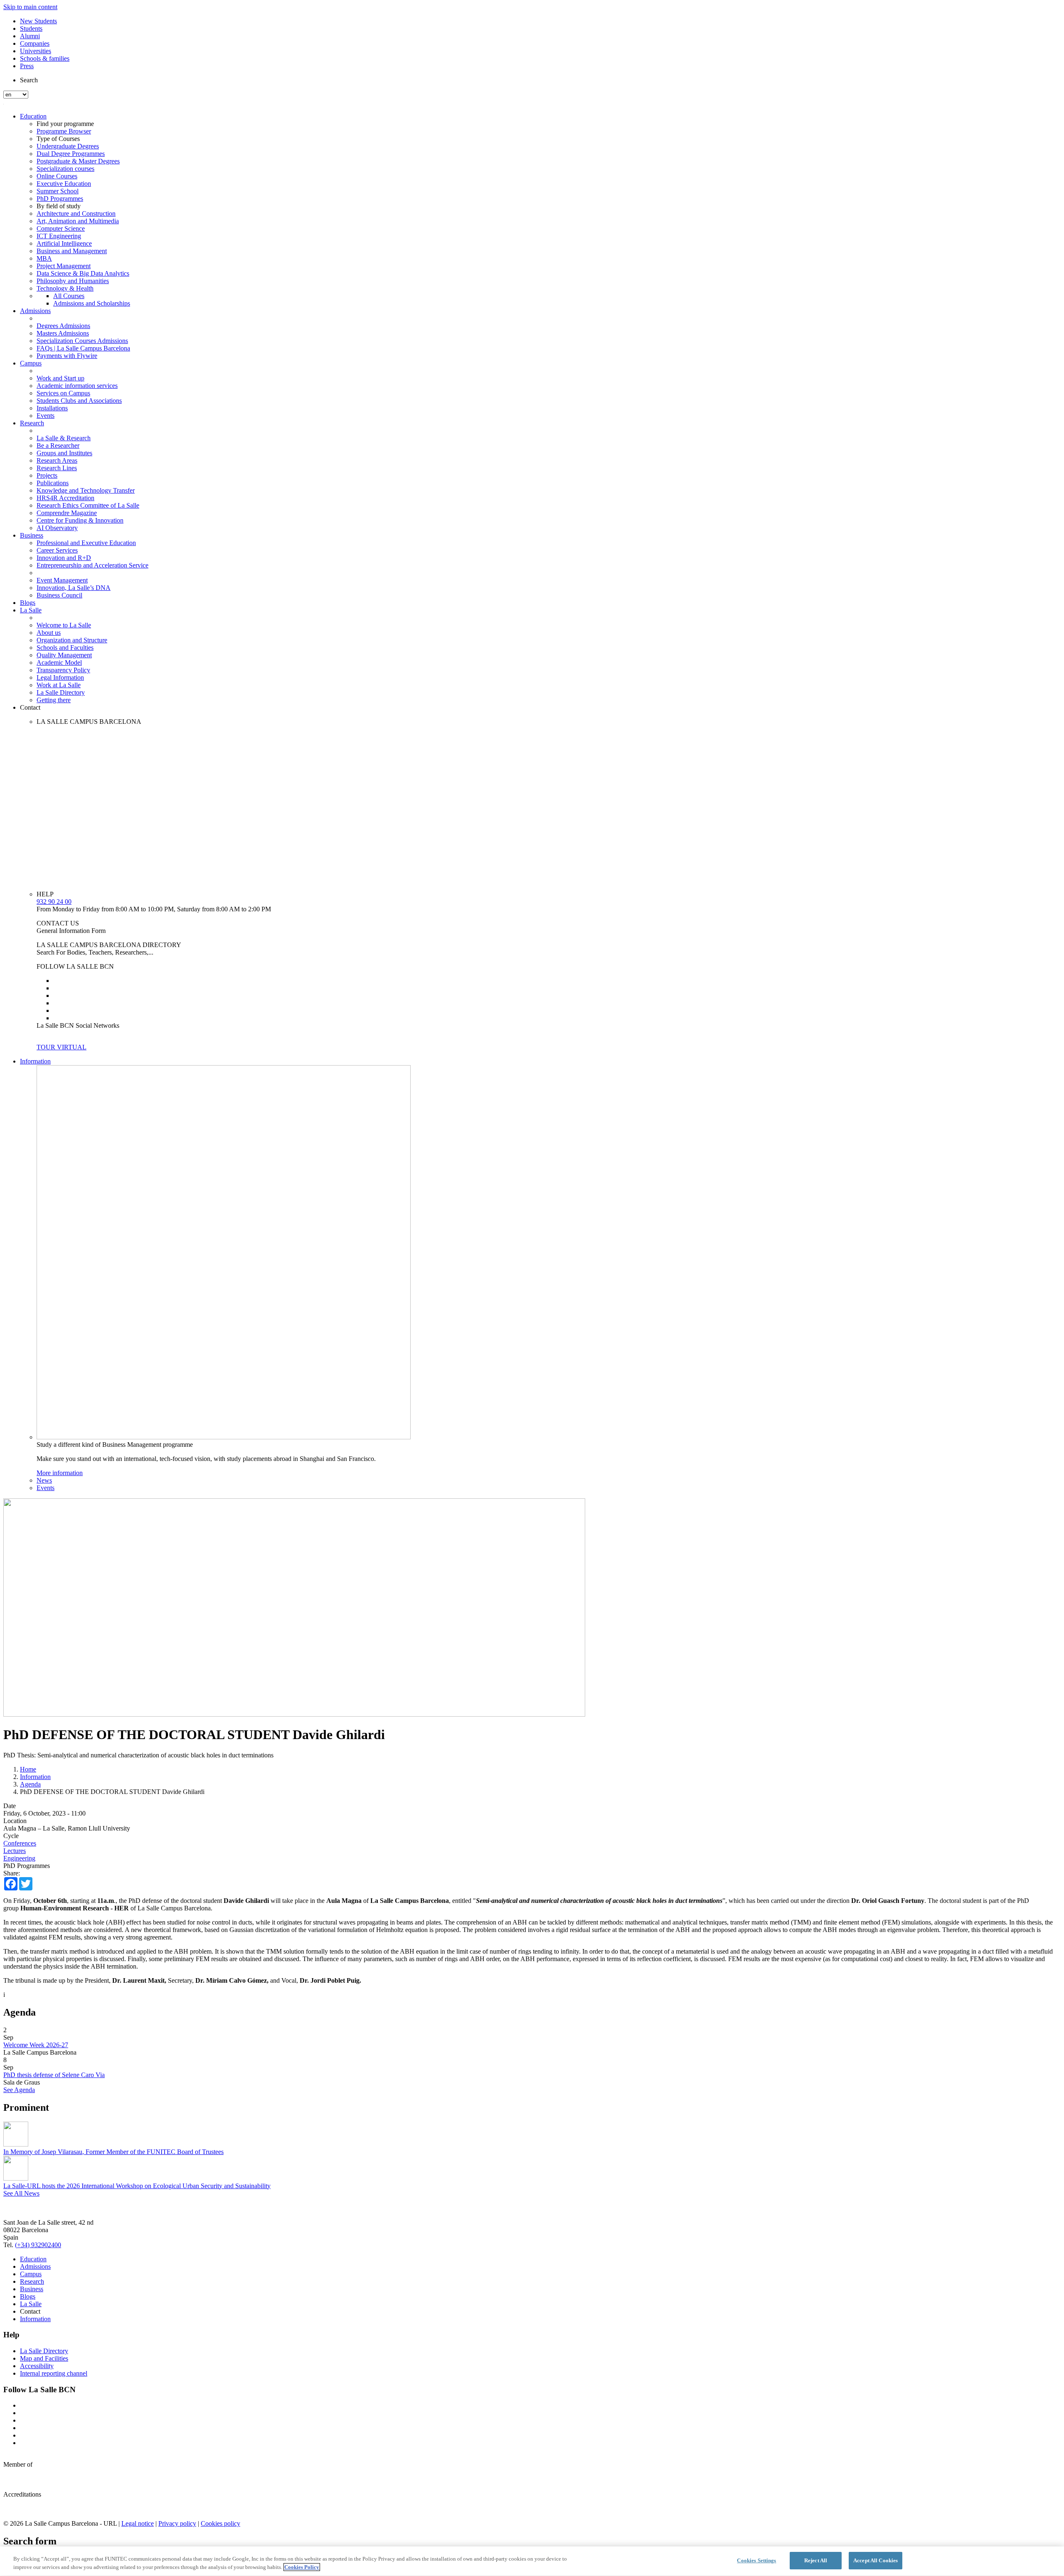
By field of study (59, 206)
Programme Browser (64, 131)
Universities (36, 51)
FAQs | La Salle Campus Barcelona (83, 348)
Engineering (19, 1858)
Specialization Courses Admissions (82, 341)
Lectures (15, 1851)
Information (35, 1061)
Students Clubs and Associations (79, 401)
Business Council (59, 595)
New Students (38, 21)
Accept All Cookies (876, 2560)
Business (32, 535)
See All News (21, 2193)
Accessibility (37, 2366)
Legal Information (60, 677)
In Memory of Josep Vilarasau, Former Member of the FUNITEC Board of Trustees (113, 2152)
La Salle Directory (61, 692)
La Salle (31, 610)
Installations (52, 408)
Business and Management (72, 251)
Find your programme (65, 124)
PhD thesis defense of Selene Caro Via (54, 2075)
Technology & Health (65, 288)
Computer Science (61, 228)
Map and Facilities (44, 2358)
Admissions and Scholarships (92, 303)
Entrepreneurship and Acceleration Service (92, 565)
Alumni (30, 36)
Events (46, 416)
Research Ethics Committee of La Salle (88, 505)
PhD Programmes (60, 199)
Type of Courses (58, 139)
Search (29, 80)
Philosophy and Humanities (73, 281)
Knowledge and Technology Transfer (86, 490)
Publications (53, 483)
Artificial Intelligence (64, 243)
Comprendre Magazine (67, 513)
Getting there (54, 700)
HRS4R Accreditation (65, 498)
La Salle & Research (64, 438)
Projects (47, 475)
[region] (532, 2561)
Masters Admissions (63, 333)
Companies (35, 43)
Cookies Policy (302, 2567)
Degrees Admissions (63, 326)
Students (31, 28)
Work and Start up (60, 378)
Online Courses (57, 176)
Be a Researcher (58, 445)
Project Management (64, 266)
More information (60, 1473)
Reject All (816, 2560)
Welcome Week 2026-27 (36, 2045)
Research (32, 423)
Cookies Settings (756, 2560)
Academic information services (77, 386)
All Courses (69, 296)
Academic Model (59, 663)
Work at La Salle (59, 685)
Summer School (58, 191)
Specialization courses (65, 169)
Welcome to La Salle (64, 625)
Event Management (62, 580)
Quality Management (64, 655)
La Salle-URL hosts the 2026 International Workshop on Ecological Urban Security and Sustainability (137, 2186)
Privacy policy (177, 2523)
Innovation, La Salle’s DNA (74, 588)
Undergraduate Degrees (68, 146)
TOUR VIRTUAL (62, 1047)
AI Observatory (57, 528)
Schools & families (45, 58)
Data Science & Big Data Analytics (83, 273)
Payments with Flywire (67, 356)
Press (27, 66)
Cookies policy (220, 2523)
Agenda (30, 1784)
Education (33, 116)
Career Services (57, 550)
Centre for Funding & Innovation (80, 520)
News (44, 1480)
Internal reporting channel (54, 2373)
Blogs (28, 603)
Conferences (20, 1843)
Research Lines (57, 468)
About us (49, 633)
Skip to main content (30, 7)
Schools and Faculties (65, 648)
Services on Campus (63, 393)
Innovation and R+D (64, 558)
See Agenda (19, 2090)
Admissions (35, 311)
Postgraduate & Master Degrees (78, 161)
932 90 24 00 (54, 902)
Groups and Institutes (64, 453)
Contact (30, 707)
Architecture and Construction (76, 213)
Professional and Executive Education (86, 543)
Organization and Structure (72, 640)
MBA (44, 258)
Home (28, 1769)
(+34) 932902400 (38, 2245)
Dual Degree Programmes (71, 154)
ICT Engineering (59, 236)
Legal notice (138, 2523)
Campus (31, 363)
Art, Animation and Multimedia (78, 221)
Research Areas (57, 460)
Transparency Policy (63, 670)
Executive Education (64, 184)
